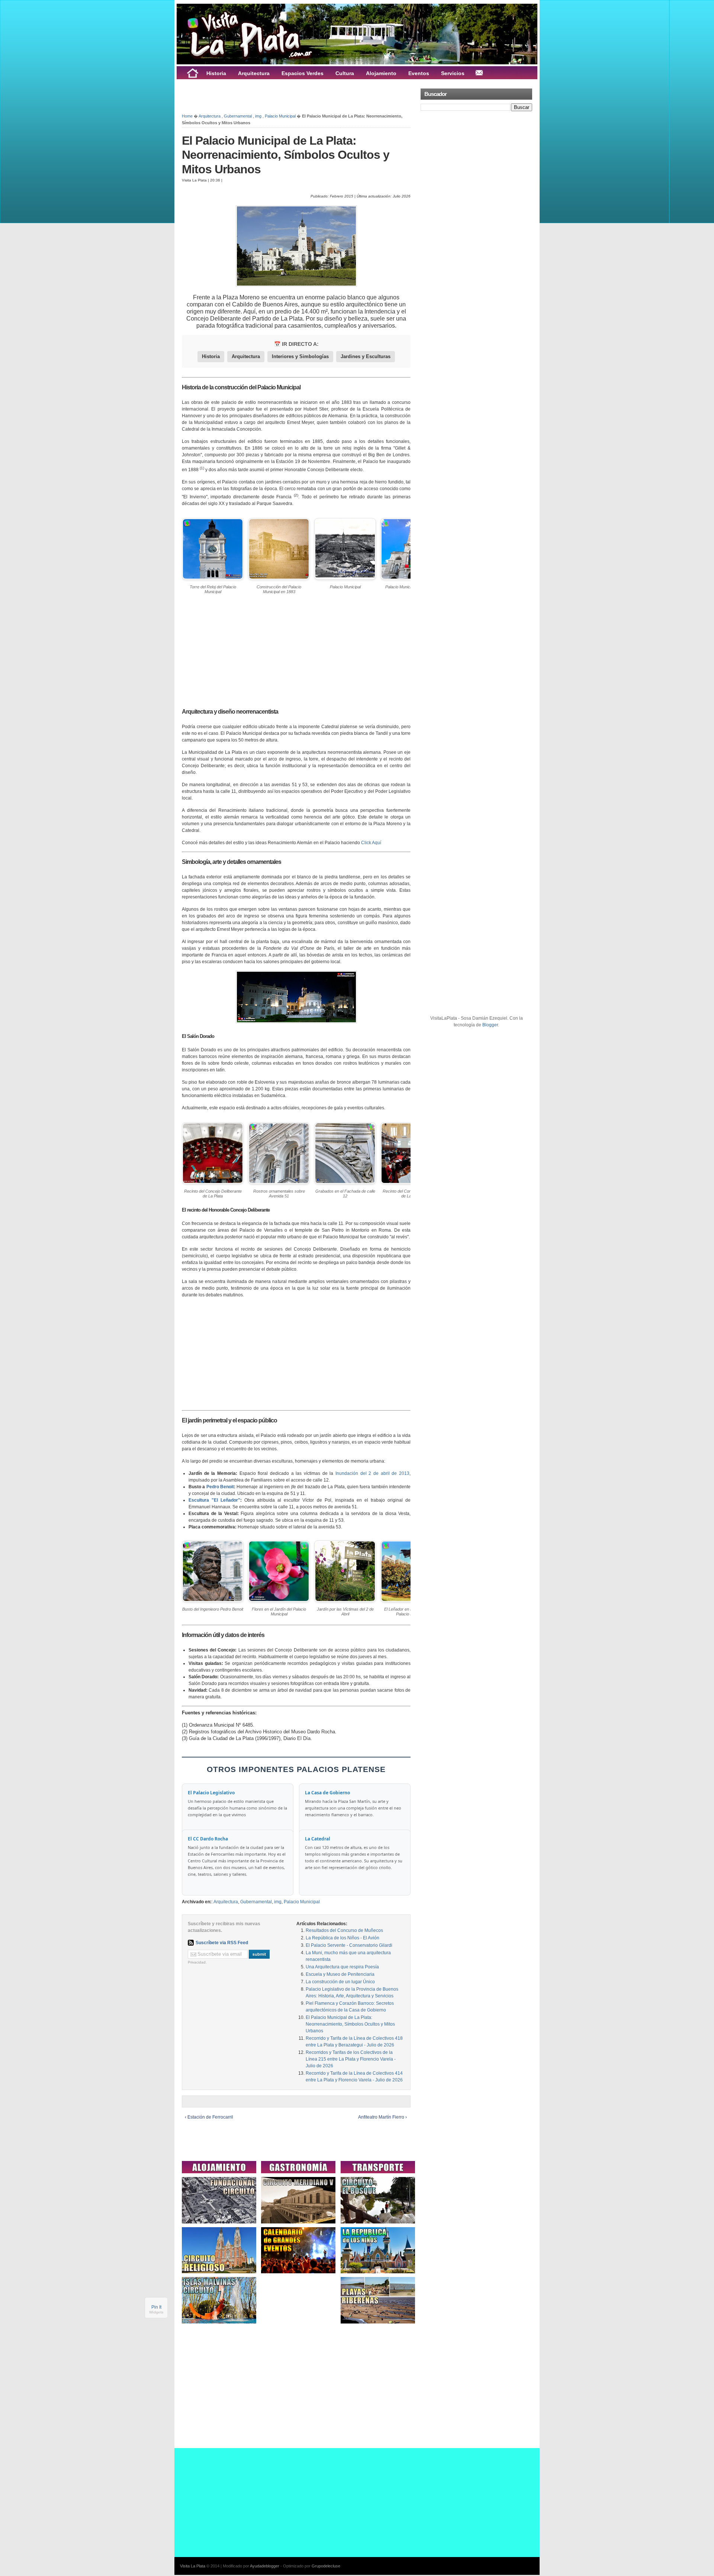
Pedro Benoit (220, 1487)
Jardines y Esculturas (366, 356)
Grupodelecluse (326, 2566)
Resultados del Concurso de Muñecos (344, 1930)
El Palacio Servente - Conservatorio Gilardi (349, 1945)
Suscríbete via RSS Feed (222, 1943)
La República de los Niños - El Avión (342, 1938)
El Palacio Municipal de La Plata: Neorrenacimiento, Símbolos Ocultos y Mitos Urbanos (286, 155)
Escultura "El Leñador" (214, 1500)
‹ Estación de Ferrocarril (209, 2117)
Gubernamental (238, 116)
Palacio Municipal (280, 116)
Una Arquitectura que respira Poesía (342, 1967)
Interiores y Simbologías (300, 356)
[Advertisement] (269, 96)
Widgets (156, 2312)
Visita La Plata (193, 2566)
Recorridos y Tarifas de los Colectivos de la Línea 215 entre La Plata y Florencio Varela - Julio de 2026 (351, 2059)
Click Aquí (371, 843)
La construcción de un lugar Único (340, 1982)
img (258, 116)
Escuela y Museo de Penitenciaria (340, 1974)
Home (187, 116)
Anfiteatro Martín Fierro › (382, 2117)
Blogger (490, 1025)
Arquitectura (210, 116)
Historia (211, 356)
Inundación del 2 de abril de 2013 (372, 1473)
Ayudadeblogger (265, 2566)
